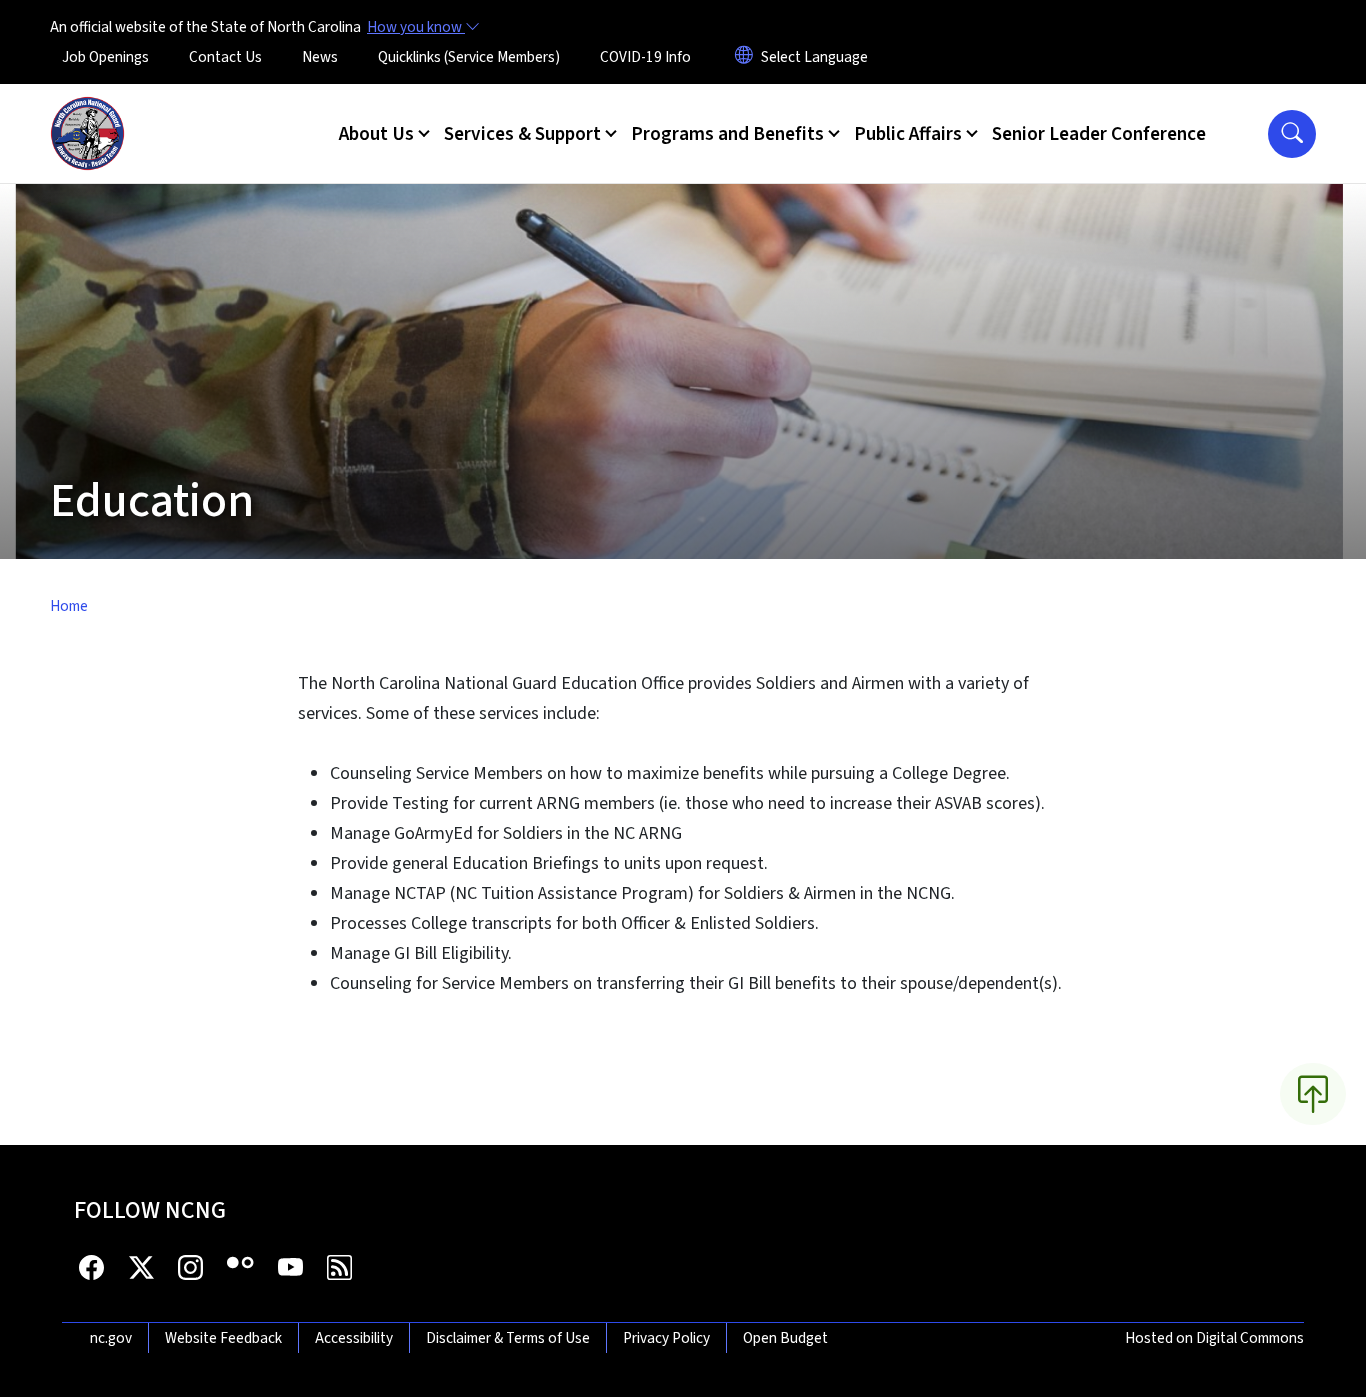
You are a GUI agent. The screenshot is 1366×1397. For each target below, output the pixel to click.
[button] (1292, 134)
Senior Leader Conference (1099, 134)
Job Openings (105, 57)
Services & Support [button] (522, 134)
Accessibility (354, 1338)
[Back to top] (1313, 1094)
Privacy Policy (666, 1338)
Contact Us (225, 57)
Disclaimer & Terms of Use (508, 1338)
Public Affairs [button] (908, 134)
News (320, 57)
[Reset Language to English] (744, 57)
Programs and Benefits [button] (727, 134)
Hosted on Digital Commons (1214, 1338)
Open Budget (785, 1338)
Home (69, 606)
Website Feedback (223, 1338)
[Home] (87, 111)
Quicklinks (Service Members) (469, 57)
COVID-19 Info (645, 57)
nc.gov (111, 1338)
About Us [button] (376, 134)
